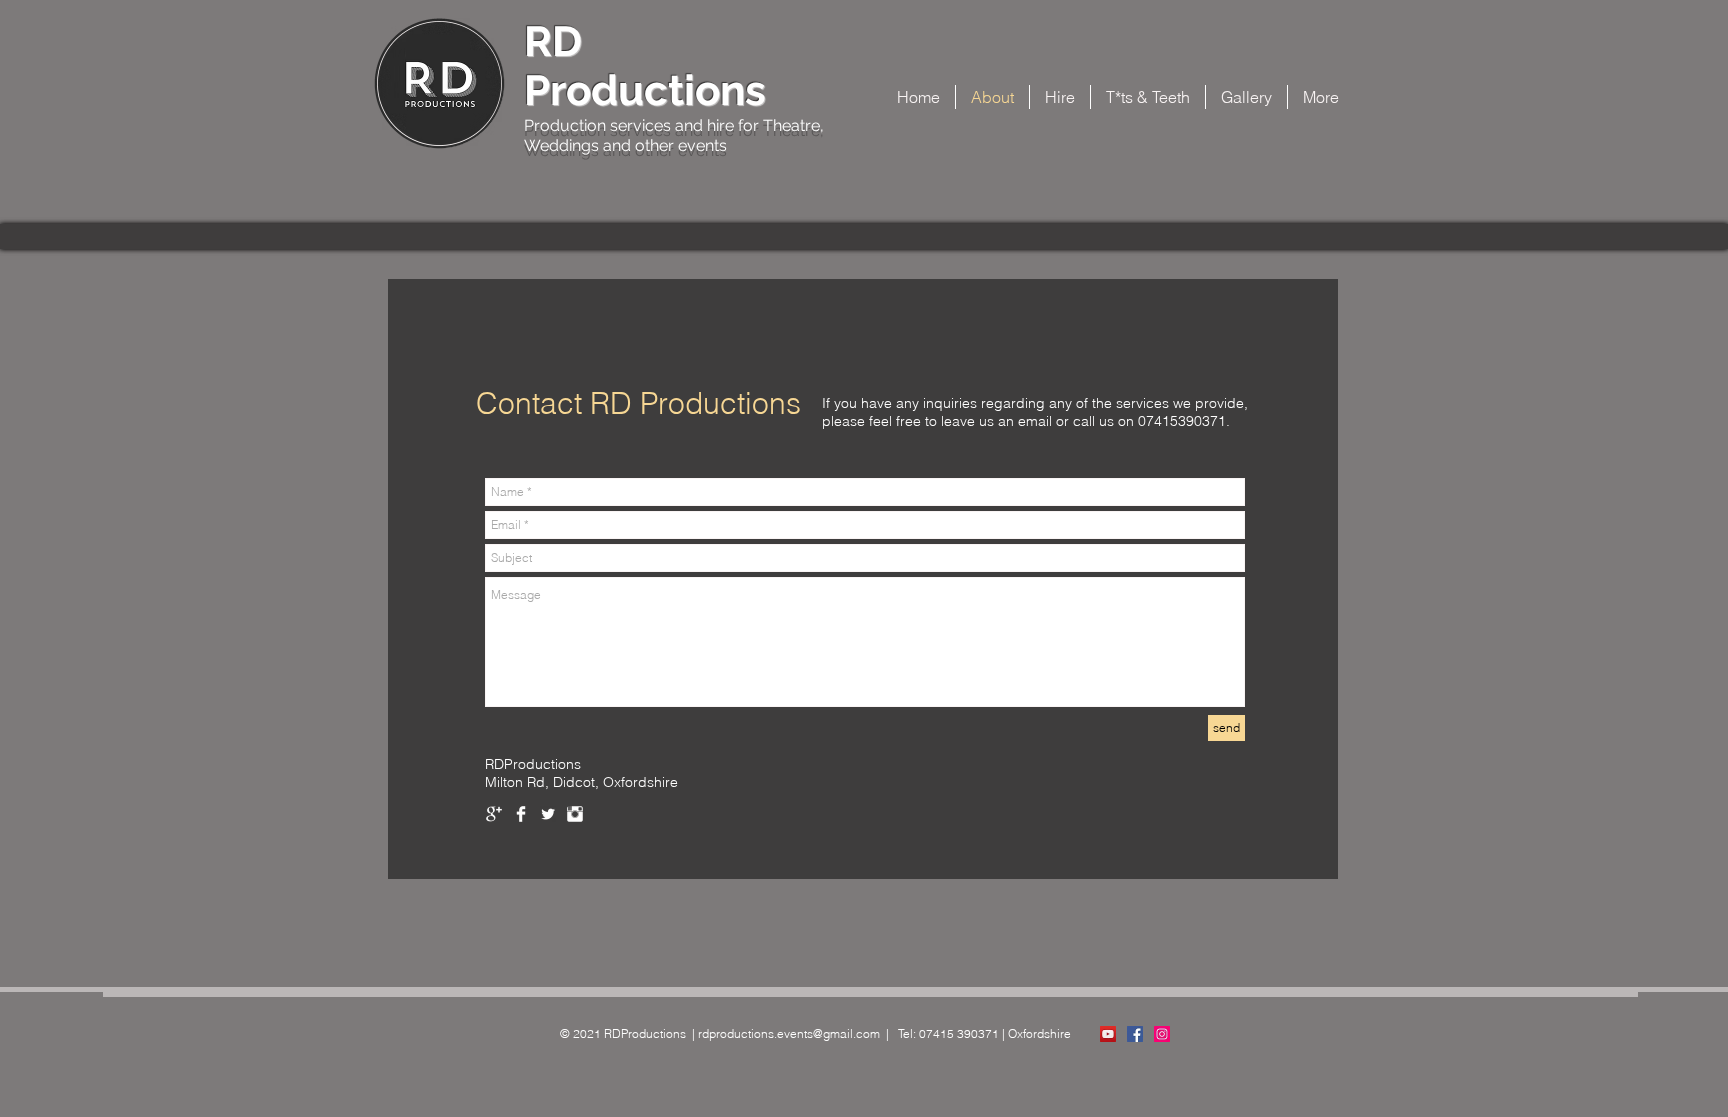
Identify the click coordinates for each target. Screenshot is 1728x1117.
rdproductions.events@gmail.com (789, 1033)
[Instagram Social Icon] (1162, 1034)
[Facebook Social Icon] (1135, 1034)
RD (553, 41)
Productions (645, 90)
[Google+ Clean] (494, 814)
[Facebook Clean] (521, 814)
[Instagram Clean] (575, 814)
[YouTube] (1108, 1034)
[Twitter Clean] (548, 814)
